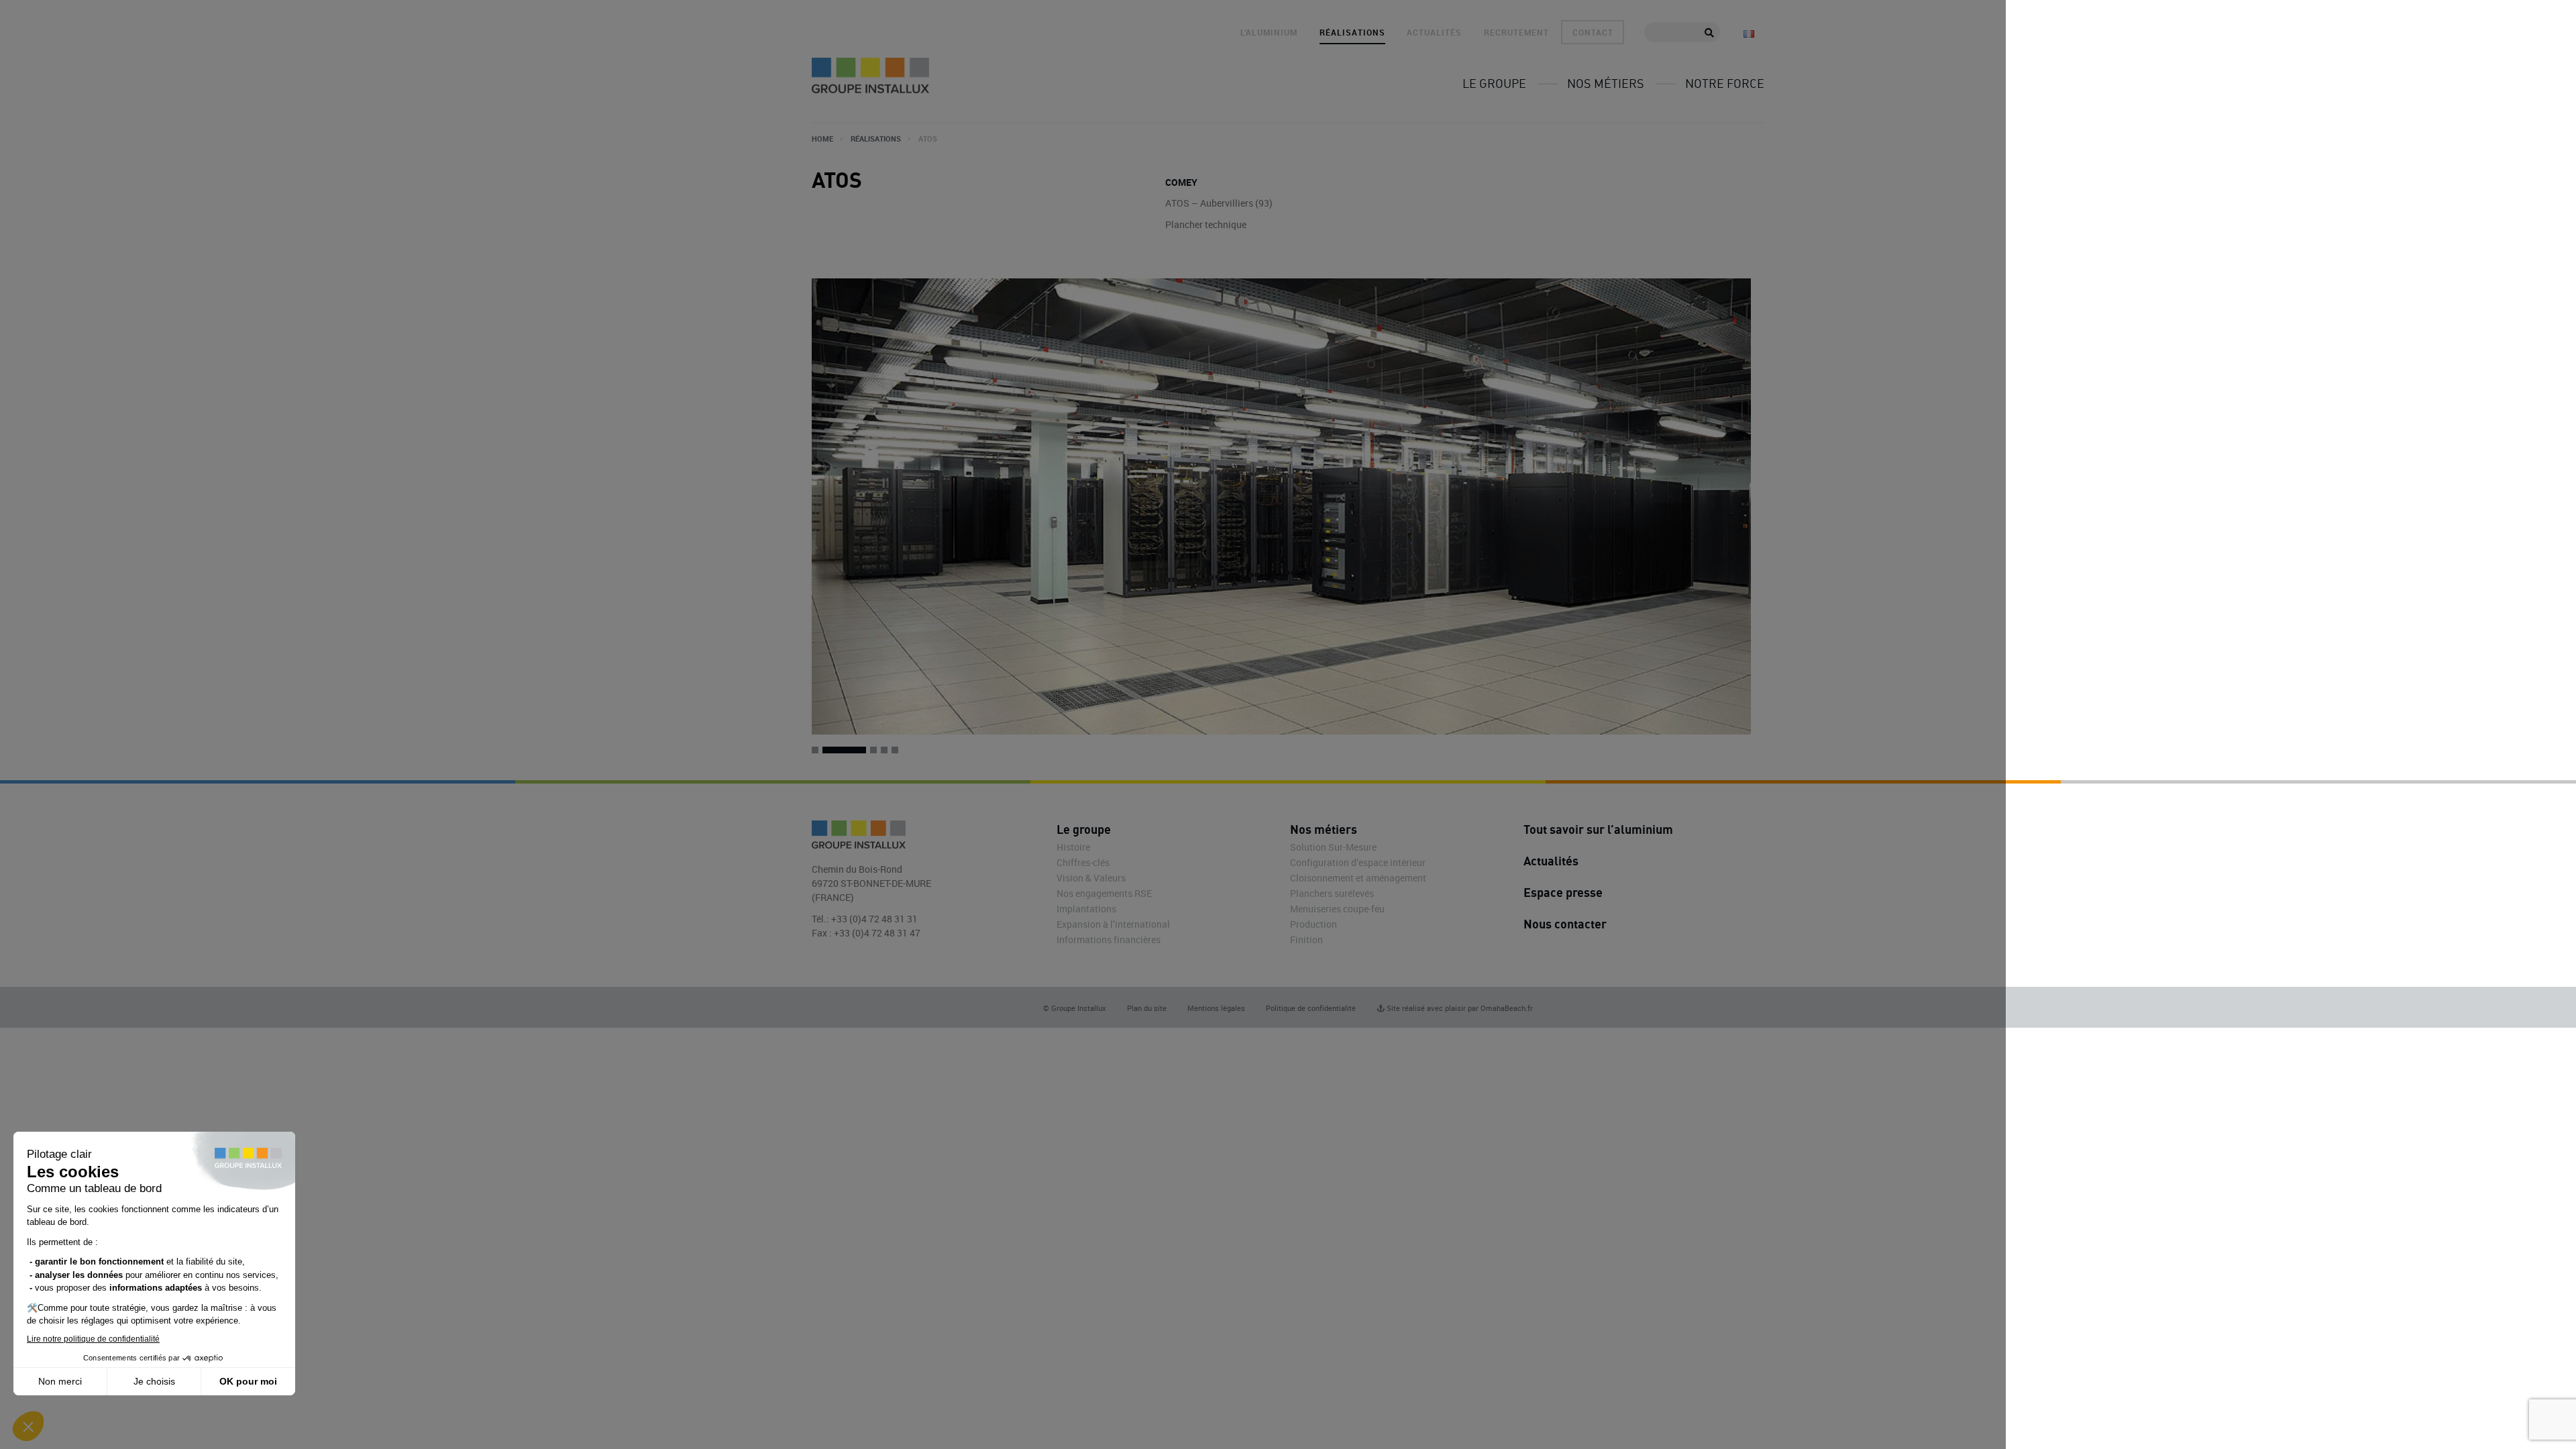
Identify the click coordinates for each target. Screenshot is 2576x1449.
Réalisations (1352, 32)
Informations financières (1109, 940)
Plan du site (1147, 1008)
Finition (1306, 940)
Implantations (1086, 909)
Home (822, 139)
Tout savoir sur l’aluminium (1598, 829)
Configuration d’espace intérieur (1358, 862)
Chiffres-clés (1083, 862)
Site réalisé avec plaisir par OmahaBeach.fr (1459, 1008)
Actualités (1434, 32)
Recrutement (1516, 32)
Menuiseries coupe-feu (1337, 909)
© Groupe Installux (1075, 1008)
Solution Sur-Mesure (1333, 847)
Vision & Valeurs (1091, 878)
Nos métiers (1606, 83)
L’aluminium (1269, 32)
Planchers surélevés (1332, 893)
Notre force (1725, 83)
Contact (1593, 32)
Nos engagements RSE (1104, 893)
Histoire (1073, 847)
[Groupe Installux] (870, 75)
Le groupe (1494, 83)
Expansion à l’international (1113, 924)
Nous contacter (1565, 924)
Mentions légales (1216, 1008)
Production (1313, 924)
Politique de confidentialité (1311, 1008)
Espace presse (1563, 892)
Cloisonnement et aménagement (1358, 878)
